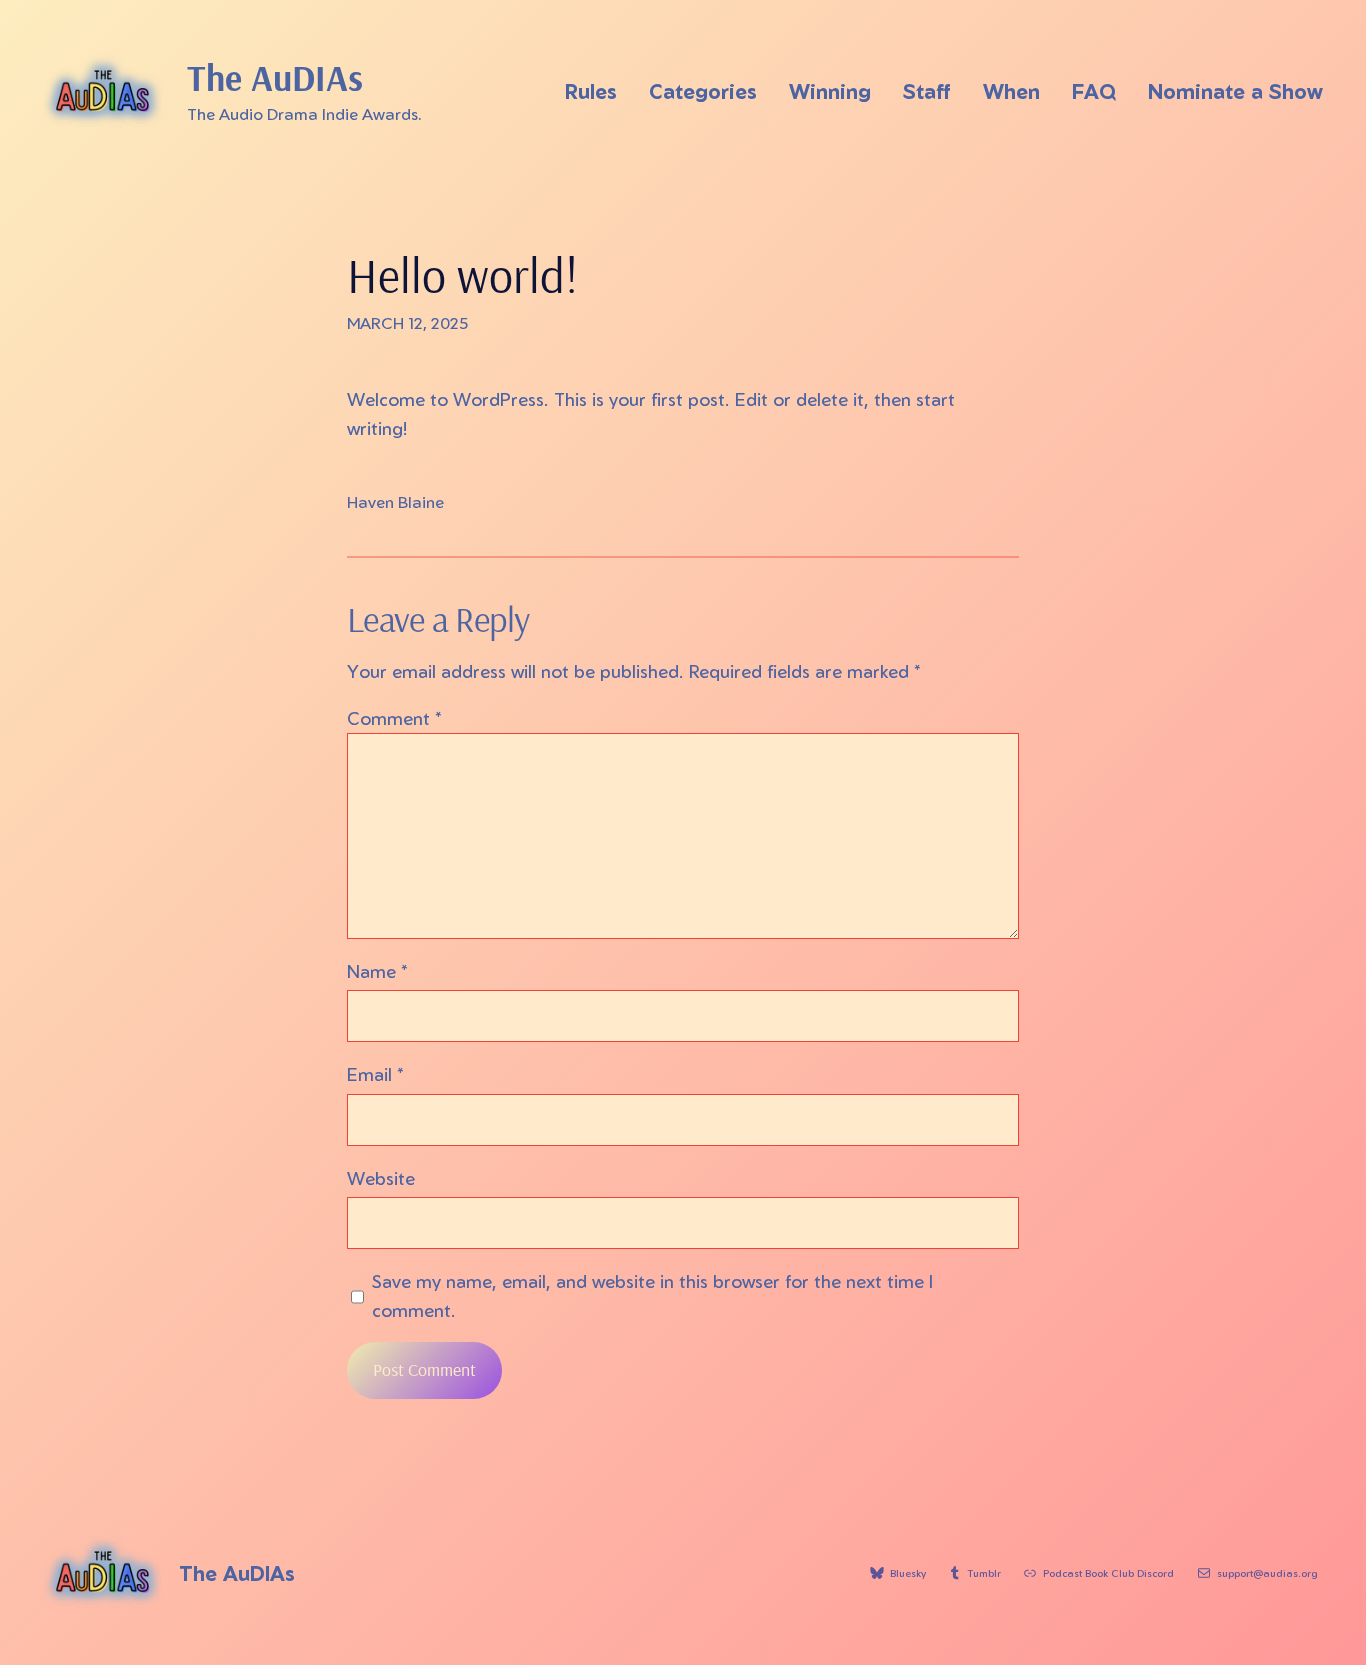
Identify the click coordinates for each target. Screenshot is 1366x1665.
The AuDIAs (275, 77)
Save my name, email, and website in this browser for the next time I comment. (652, 1295)
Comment (394, 718)
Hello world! (462, 275)
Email (375, 1074)
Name (377, 971)
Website (381, 1178)
